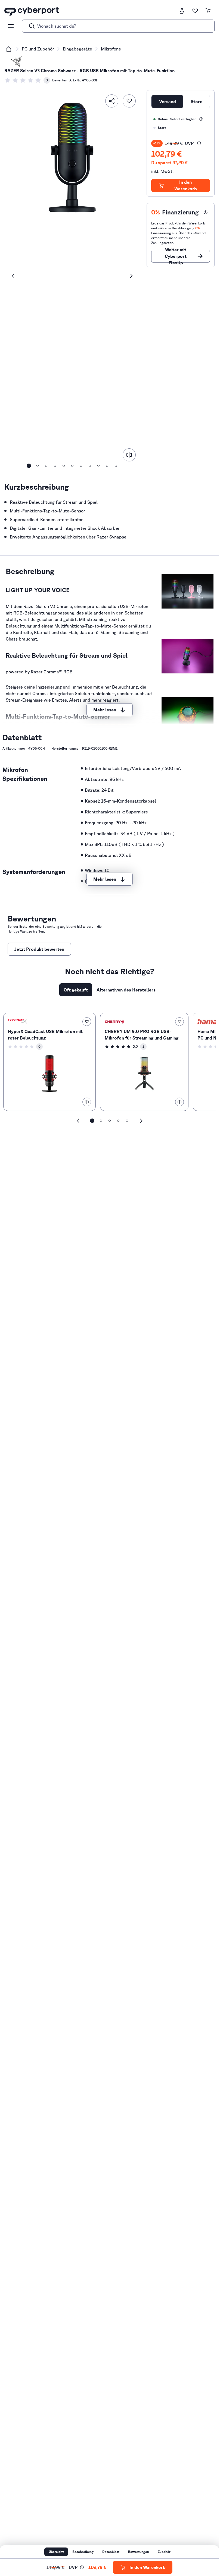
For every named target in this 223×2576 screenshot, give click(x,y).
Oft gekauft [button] (76, 990)
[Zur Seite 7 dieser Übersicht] (81, 466)
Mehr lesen (105, 710)
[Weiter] (131, 276)
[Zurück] (13, 276)
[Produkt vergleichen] (129, 455)
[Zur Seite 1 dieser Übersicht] (29, 466)
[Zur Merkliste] (195, 11)
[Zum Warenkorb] (208, 11)
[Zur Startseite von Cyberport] (32, 11)
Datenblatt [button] (111, 2552)
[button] (199, 143)
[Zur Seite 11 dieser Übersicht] (116, 466)
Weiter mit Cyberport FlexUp (176, 256)
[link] (27, 80)
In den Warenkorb (186, 185)
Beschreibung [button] (83, 2552)
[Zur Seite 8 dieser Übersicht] (90, 466)
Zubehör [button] (164, 2552)
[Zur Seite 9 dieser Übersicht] (98, 466)
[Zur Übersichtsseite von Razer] (17, 62)
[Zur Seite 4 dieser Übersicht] (55, 466)
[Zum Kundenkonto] (182, 11)
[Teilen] (112, 101)
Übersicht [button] (56, 2552)
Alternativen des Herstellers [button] (126, 990)
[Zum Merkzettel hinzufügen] (129, 101)
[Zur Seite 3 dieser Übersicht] (46, 466)
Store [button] (196, 102)
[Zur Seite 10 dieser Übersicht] (107, 466)
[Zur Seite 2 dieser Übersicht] (38, 466)
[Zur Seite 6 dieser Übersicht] (72, 466)
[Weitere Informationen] (201, 119)
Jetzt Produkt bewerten (39, 949)
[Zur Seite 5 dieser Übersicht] (64, 466)
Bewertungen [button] (139, 2552)
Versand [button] (168, 102)
